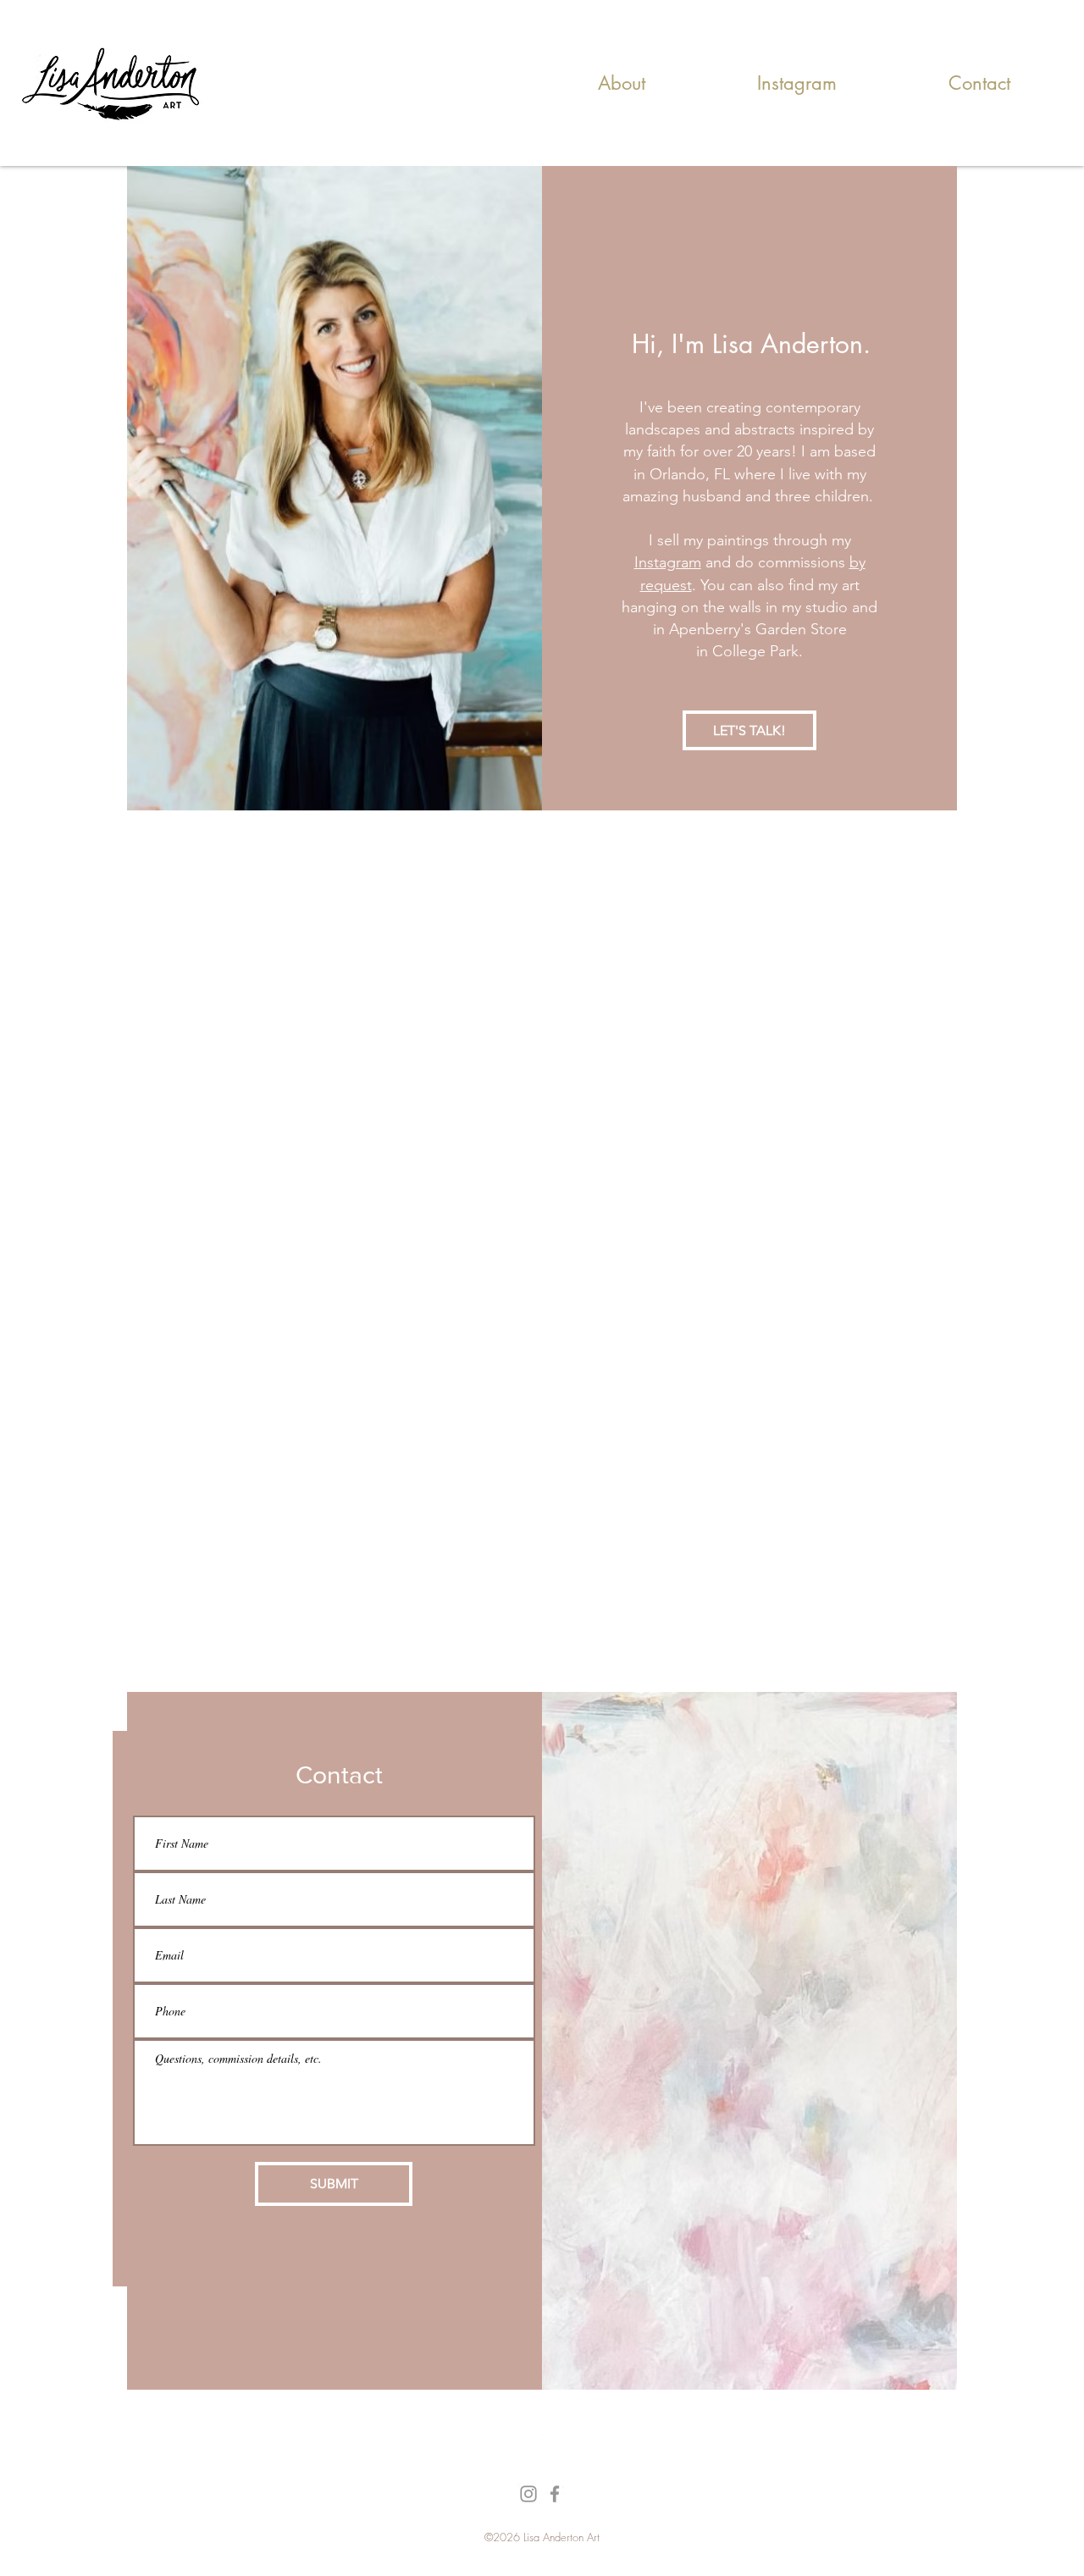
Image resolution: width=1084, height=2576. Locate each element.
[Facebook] (555, 2494)
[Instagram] (528, 2494)
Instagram (668, 562)
